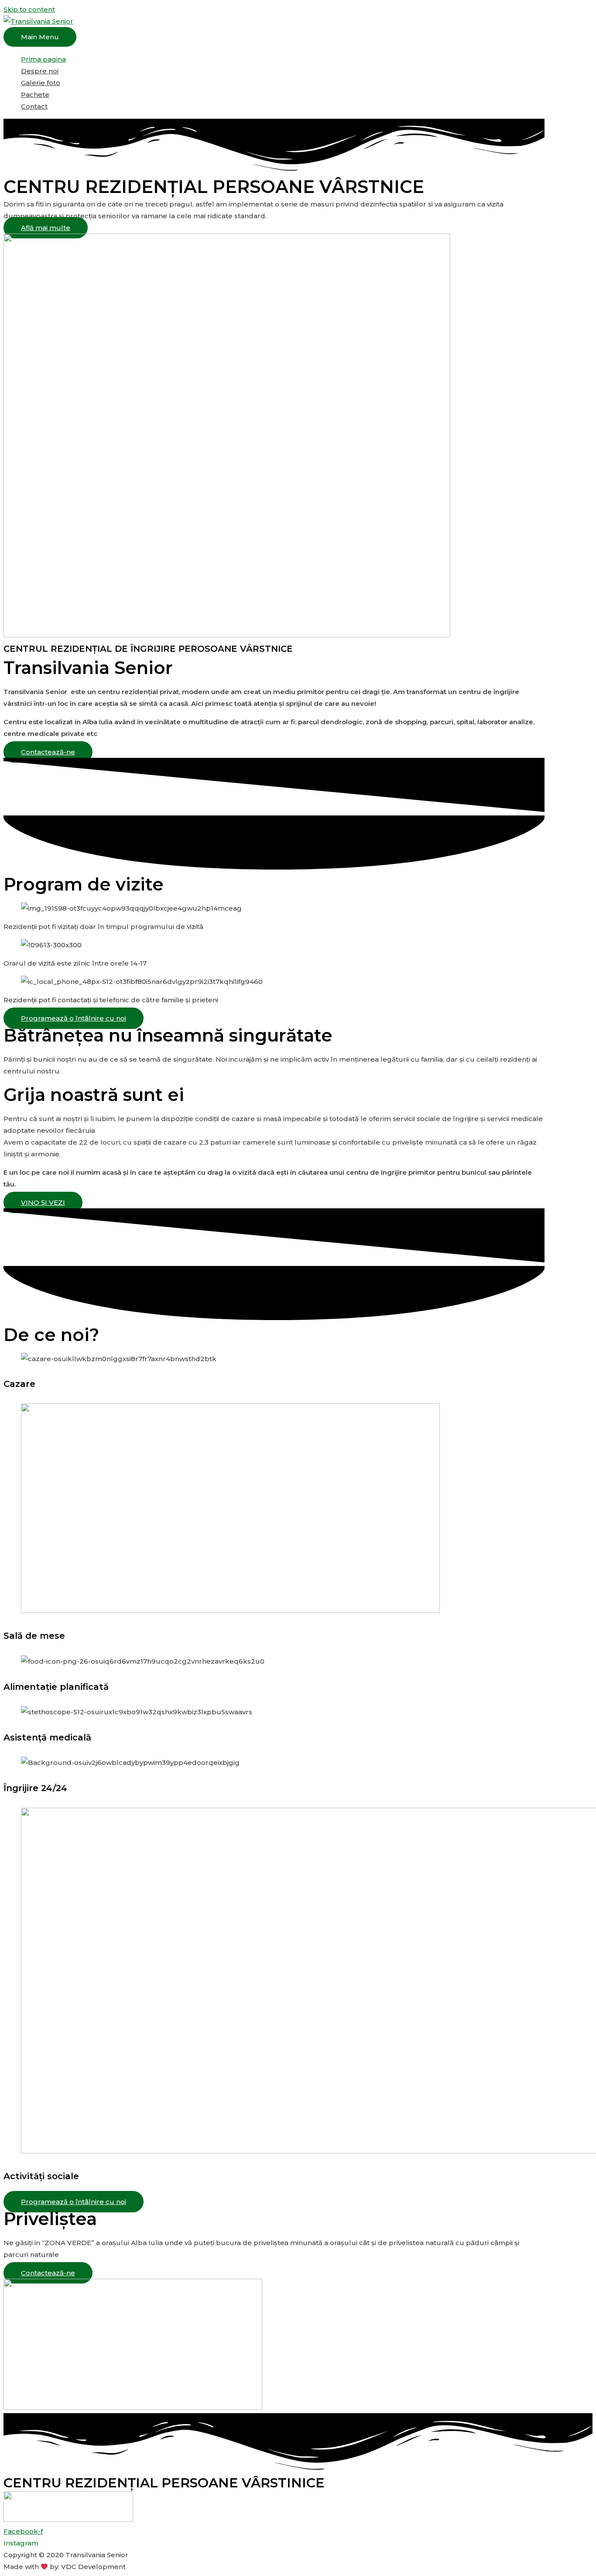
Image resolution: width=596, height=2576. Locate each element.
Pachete (35, 95)
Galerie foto (41, 83)
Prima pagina (43, 59)
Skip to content (29, 9)
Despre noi (40, 71)
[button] (46, 228)
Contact (34, 106)
